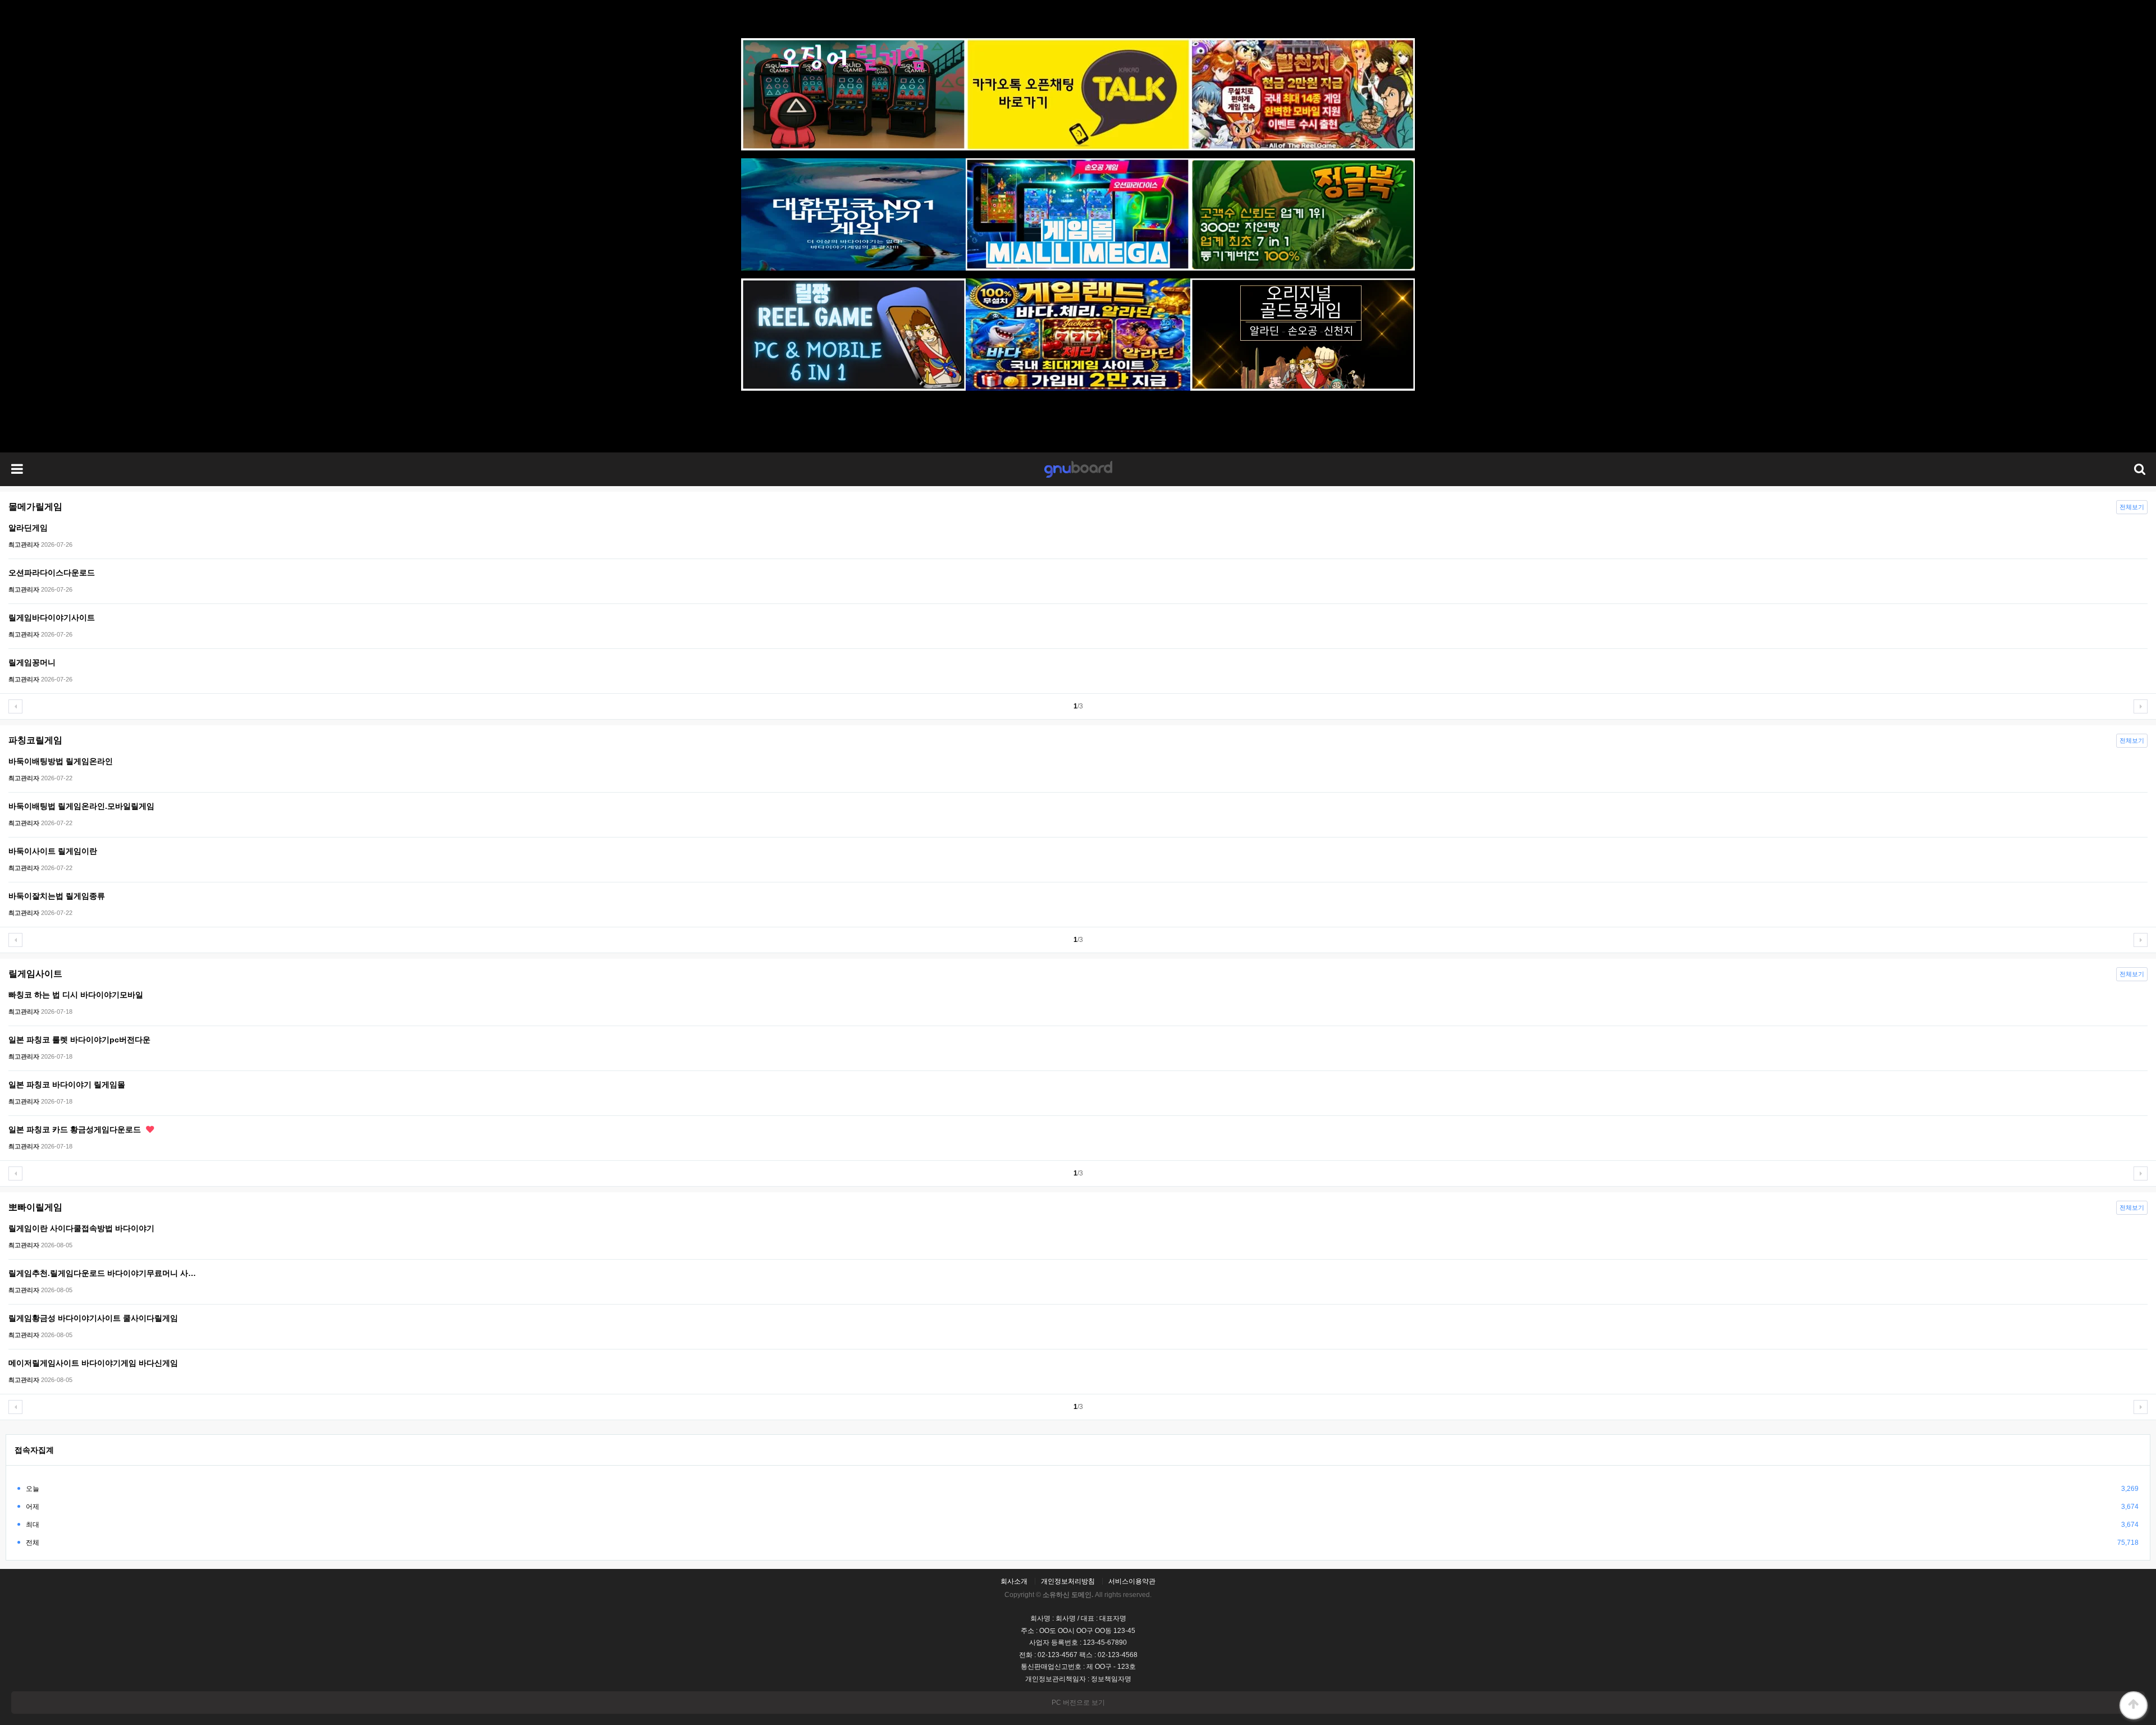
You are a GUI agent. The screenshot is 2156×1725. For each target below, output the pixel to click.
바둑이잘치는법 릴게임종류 (57, 896)
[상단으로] (2134, 1705)
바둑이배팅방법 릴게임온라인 (61, 761)
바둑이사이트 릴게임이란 (53, 851)
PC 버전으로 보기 (1078, 1703)
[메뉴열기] (17, 469)
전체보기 (2132, 507)
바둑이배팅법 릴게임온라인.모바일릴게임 (81, 806)
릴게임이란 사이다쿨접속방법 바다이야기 (81, 1228)
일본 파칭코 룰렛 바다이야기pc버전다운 (79, 1040)
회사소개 (1014, 1581)
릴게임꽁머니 (32, 662)
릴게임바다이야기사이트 (52, 617)
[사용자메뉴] (2139, 469)
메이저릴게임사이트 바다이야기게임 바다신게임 (93, 1363)
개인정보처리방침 (1068, 1581)
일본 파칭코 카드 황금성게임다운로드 (76, 1129)
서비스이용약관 (1132, 1581)
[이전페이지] (15, 706)
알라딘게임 (28, 528)
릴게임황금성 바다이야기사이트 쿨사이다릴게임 (93, 1318)
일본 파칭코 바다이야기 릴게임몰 (67, 1085)
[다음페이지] (2141, 706)
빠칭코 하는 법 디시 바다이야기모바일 (76, 995)
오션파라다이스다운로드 (52, 573)
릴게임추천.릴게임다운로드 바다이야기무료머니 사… (102, 1273)
